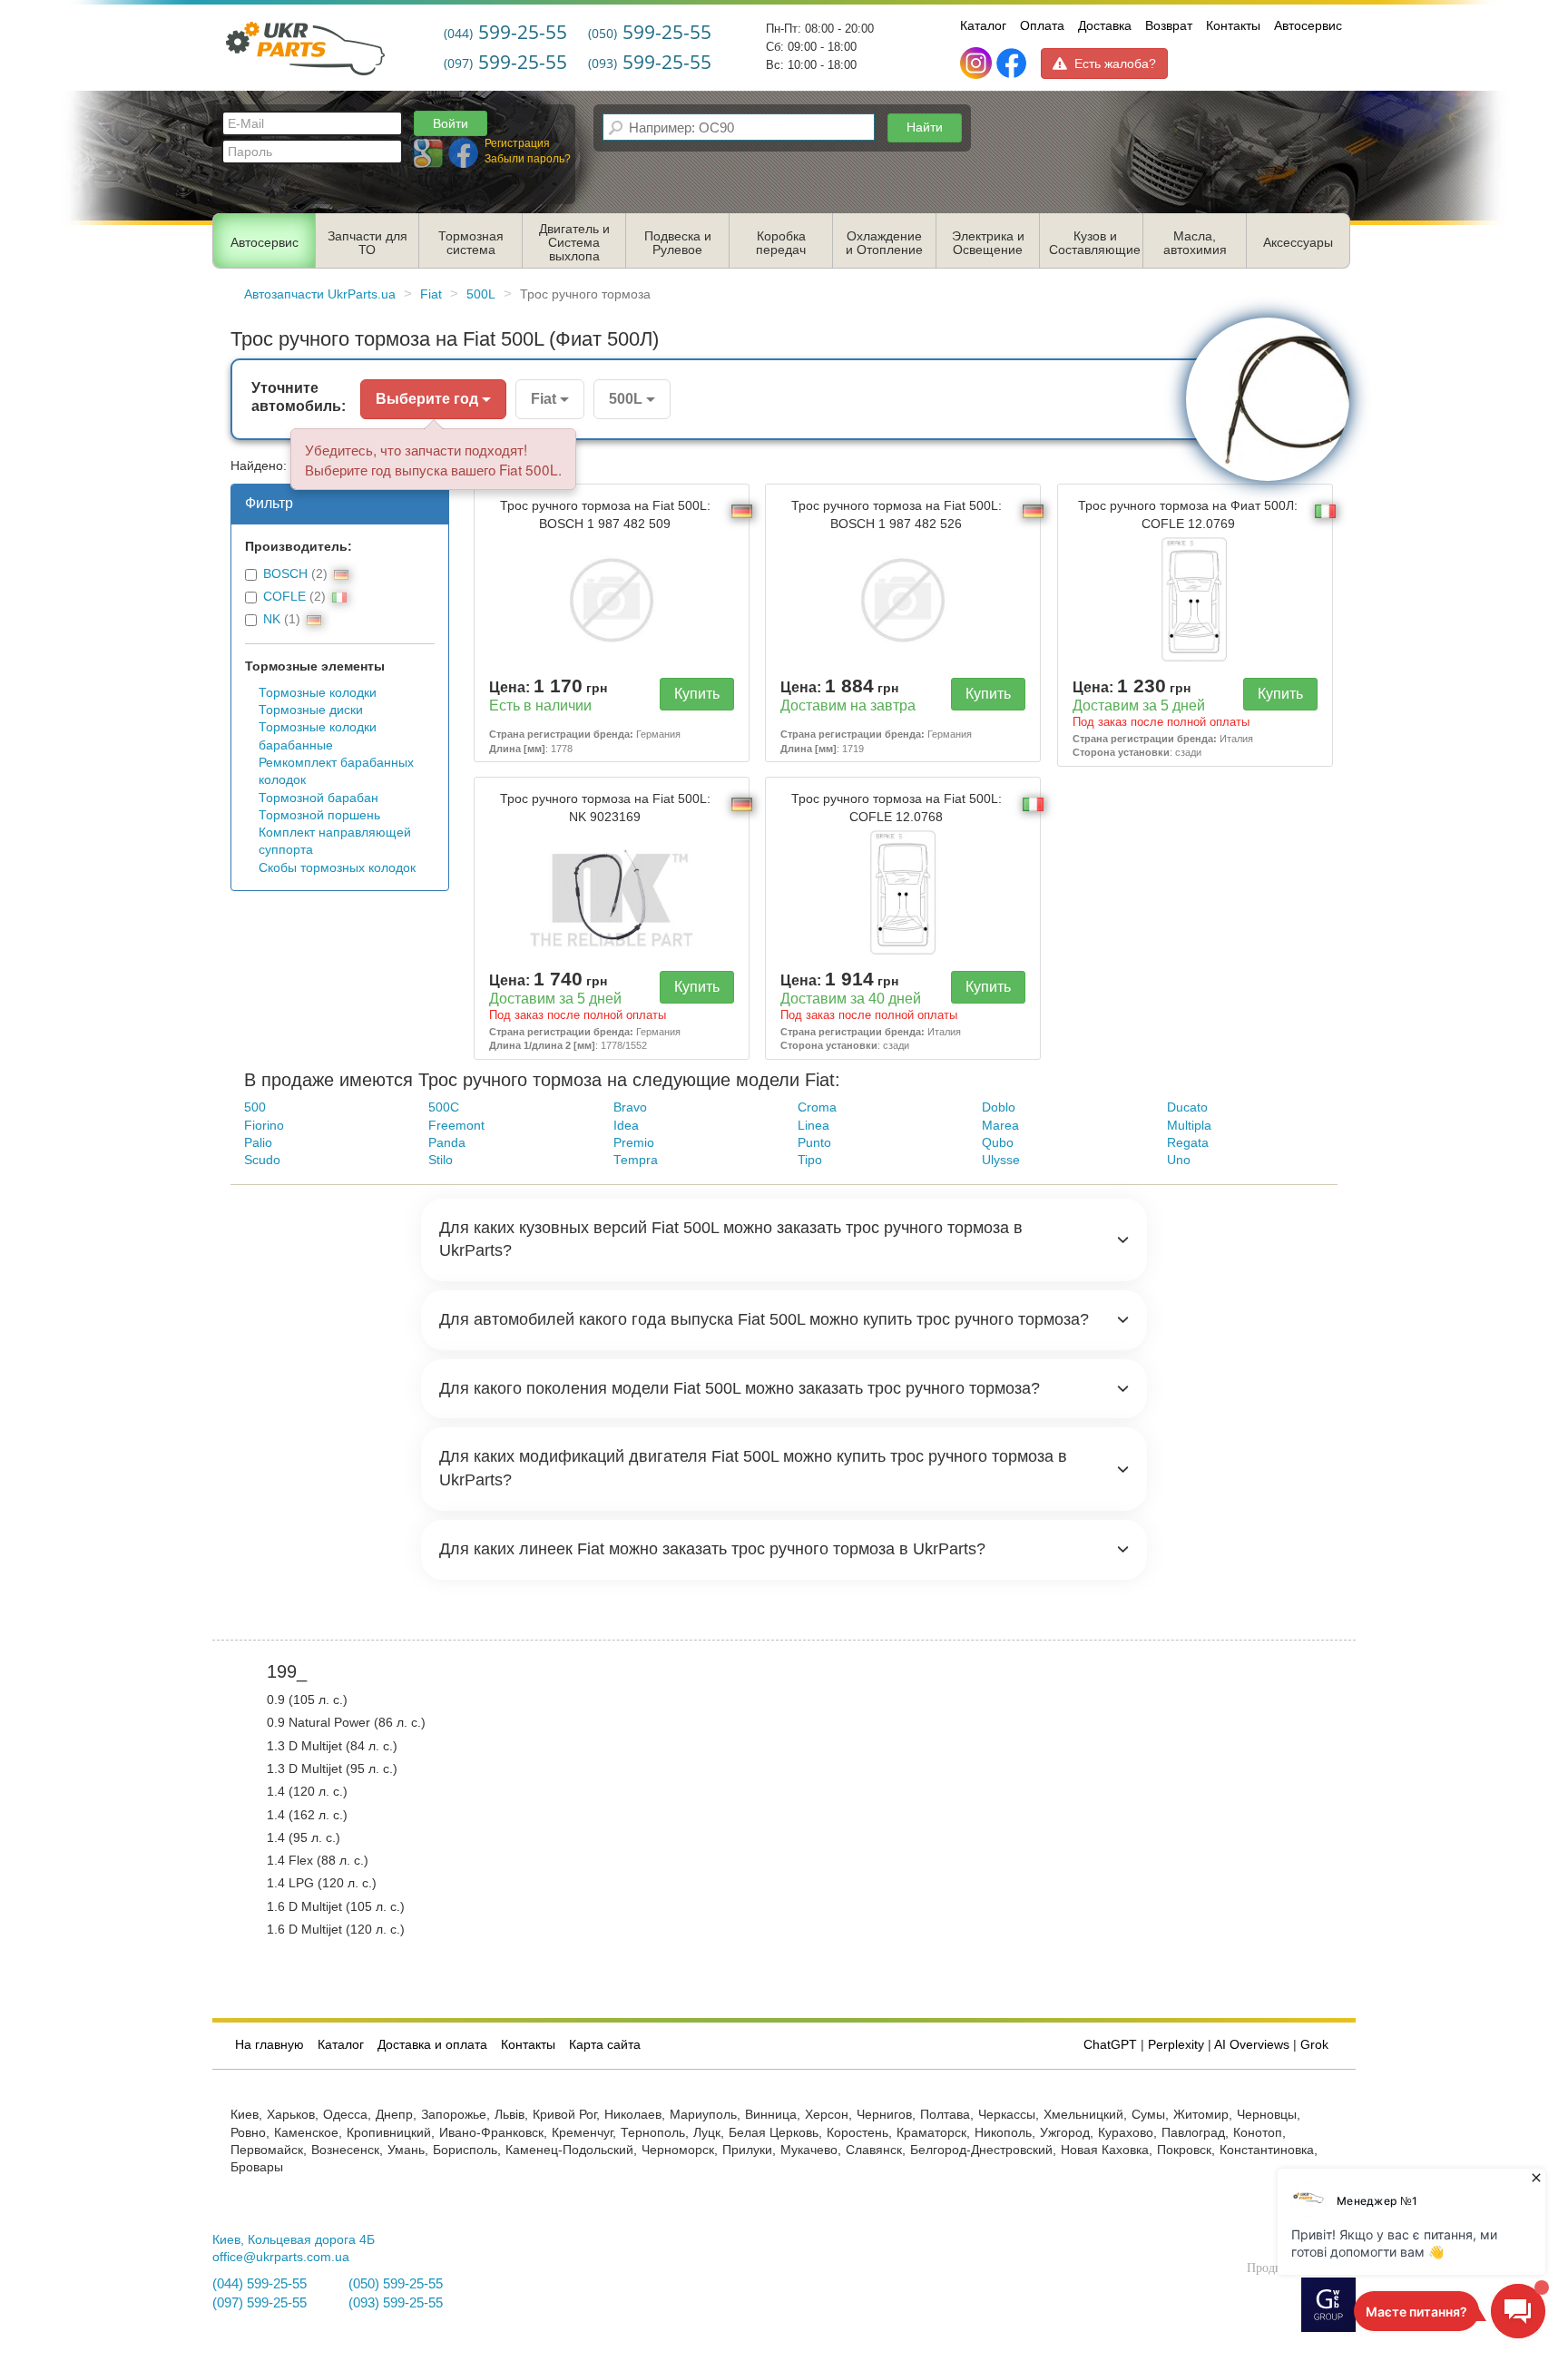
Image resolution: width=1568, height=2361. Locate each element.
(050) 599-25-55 (396, 2284)
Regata (1188, 1143)
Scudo (262, 1160)
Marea (1000, 1126)
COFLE (284, 597)
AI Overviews (1252, 2045)
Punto (814, 1143)
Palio (258, 1143)
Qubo (998, 1143)
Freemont (456, 1126)
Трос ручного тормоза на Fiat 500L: (605, 514)
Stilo (441, 1160)
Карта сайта (605, 2045)
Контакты (1233, 25)
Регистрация (517, 143)
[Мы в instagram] (978, 64)
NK (272, 619)
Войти (451, 123)
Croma (817, 1107)
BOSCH (285, 574)
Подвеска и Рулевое (678, 243)
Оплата (1042, 25)
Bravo (630, 1107)
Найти (925, 127)
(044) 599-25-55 (260, 2284)
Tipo (810, 1160)
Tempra (636, 1160)
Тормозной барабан (318, 798)
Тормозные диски (311, 710)
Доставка (1105, 25)
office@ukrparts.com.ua (281, 2257)
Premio (634, 1143)
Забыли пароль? (528, 159)
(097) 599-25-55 (260, 2303)
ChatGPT (1110, 2045)
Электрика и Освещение (988, 243)
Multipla (1189, 1126)
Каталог (983, 25)
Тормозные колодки (318, 693)
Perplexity (1176, 2045)
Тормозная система (471, 243)
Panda (447, 1143)
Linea (813, 1126)
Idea (626, 1126)
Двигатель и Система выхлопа (574, 243)
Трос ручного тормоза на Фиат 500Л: (1188, 514)
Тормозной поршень (319, 815)
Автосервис (1308, 25)
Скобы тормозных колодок (337, 868)
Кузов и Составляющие (1095, 243)
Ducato (1187, 1107)
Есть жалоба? (1115, 64)
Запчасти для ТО (367, 243)
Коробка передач (781, 243)
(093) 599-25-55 (396, 2303)
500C (444, 1107)
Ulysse (1001, 1160)
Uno (1179, 1160)
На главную (269, 2045)
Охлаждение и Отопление (884, 243)
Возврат (1169, 25)
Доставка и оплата (432, 2045)
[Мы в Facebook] (1011, 64)
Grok (1314, 2045)
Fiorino (264, 1126)
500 (255, 1107)
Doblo (999, 1107)
